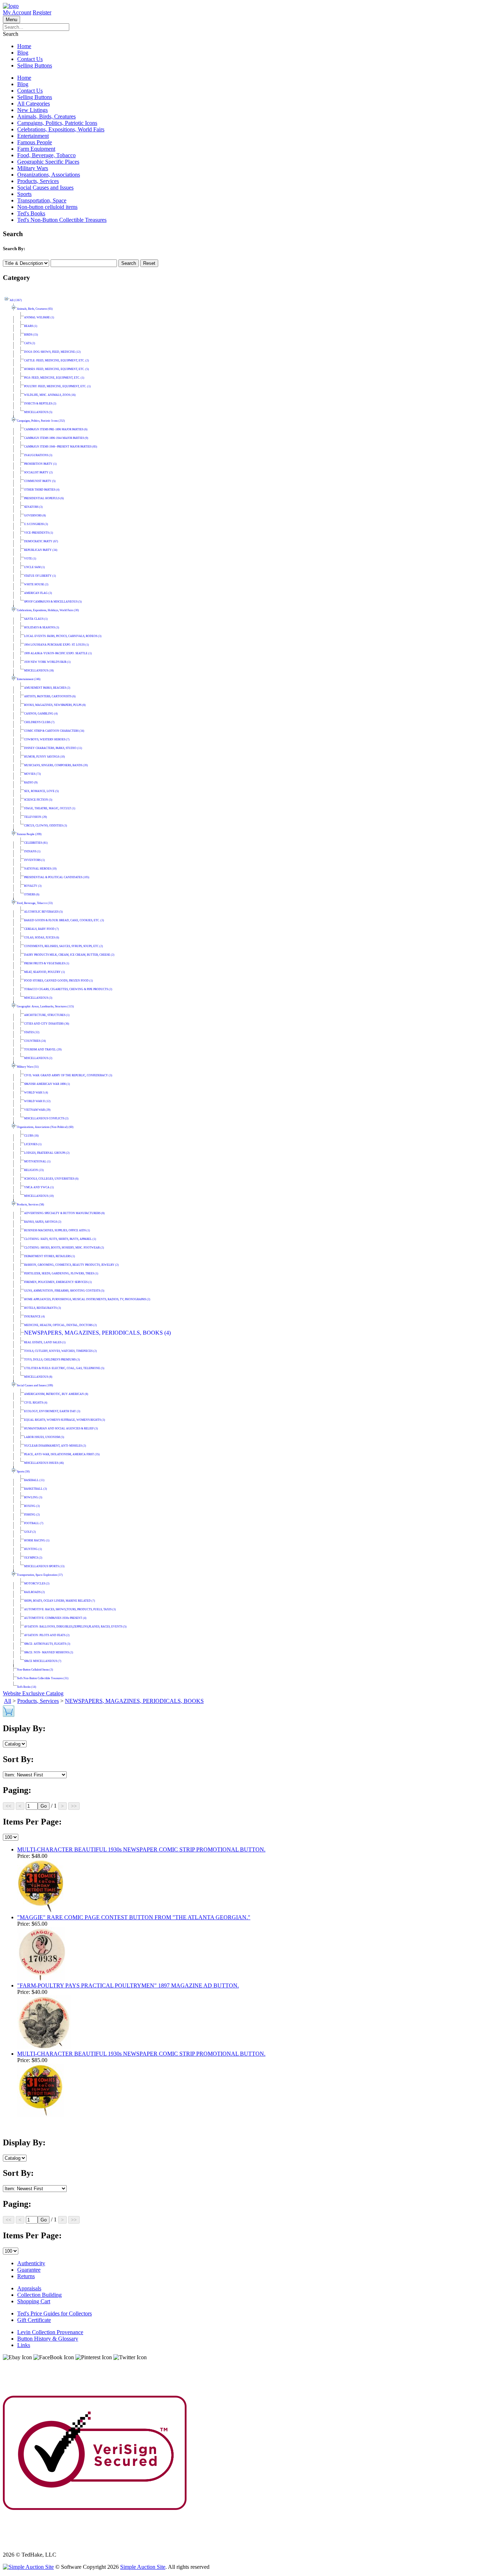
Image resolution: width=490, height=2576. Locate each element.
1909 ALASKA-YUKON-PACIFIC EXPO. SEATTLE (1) (58, 653)
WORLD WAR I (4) (36, 1093)
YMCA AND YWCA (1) (39, 1187)
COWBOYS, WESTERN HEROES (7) (47, 739)
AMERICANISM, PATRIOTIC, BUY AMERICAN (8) (56, 1394)
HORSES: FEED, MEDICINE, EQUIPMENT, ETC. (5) (56, 369)
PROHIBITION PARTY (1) (40, 464)
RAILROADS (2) (34, 1592)
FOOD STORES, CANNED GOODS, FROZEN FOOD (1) (58, 981)
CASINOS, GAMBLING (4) (41, 714)
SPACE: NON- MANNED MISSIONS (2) (49, 1652)
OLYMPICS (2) (33, 1558)
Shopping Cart (34, 2301)
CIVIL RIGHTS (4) (36, 1403)
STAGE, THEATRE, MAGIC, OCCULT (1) (50, 808)
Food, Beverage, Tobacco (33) (35, 903)
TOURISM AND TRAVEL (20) (43, 1050)
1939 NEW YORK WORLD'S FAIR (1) (47, 662)
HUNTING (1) (33, 1549)
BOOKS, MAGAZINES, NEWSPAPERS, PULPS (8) (55, 705)
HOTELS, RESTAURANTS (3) (43, 1308)
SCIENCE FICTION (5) (38, 800)
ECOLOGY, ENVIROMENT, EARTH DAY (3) (52, 1411)
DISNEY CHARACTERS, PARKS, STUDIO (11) (53, 748)
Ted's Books (31, 213)
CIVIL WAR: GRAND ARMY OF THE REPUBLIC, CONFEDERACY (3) (68, 1075)
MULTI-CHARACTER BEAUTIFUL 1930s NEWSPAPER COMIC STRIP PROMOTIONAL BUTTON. (141, 1849)
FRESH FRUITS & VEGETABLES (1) (47, 963)
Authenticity (31, 2263)
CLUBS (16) (31, 1136)
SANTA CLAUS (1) (36, 619)
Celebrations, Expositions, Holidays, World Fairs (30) (48, 610)
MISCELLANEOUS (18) (39, 671)
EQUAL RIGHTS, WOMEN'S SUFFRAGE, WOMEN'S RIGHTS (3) (65, 1420)
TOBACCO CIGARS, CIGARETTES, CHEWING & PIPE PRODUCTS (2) (68, 989)
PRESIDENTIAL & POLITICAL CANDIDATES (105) (57, 877)
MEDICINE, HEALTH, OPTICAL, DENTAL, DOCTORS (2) (60, 1325)
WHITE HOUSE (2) (36, 584)
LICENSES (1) (33, 1144)
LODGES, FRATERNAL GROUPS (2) (47, 1153)
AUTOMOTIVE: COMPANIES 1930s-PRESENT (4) (55, 1618)
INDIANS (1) (32, 851)
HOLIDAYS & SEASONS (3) (42, 627)
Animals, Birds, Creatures (46, 116)
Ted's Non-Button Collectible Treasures (62, 220)
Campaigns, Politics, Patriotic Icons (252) (41, 421)
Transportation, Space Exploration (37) (40, 1575)
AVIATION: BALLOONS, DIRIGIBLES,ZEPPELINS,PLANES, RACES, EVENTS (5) (75, 1627)
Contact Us (30, 59)
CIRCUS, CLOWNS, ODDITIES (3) (46, 826)
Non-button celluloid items (47, 207)
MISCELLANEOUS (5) (38, 412)
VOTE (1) (30, 559)
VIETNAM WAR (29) (37, 1110)
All (8, 1701)
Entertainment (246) (29, 679)
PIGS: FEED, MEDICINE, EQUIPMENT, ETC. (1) (54, 378)
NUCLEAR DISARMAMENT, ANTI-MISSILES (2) (55, 1446)
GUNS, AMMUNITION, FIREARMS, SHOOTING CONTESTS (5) (64, 1291)
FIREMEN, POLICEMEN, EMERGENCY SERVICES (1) (58, 1282)
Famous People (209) (29, 834)
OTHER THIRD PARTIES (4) (42, 490)
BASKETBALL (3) (36, 1489)
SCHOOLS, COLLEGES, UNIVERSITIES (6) (51, 1179)
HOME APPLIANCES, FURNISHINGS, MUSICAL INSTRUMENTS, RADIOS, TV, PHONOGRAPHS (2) (87, 1299)
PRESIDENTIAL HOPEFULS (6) (44, 498)
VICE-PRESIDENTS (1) (39, 533)
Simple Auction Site (143, 2567)
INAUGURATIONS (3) (38, 455)
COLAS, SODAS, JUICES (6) (42, 938)
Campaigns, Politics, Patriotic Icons (57, 123)
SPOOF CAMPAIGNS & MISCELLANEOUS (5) (53, 602)
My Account (17, 12)
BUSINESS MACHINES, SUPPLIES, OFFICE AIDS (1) (57, 1230)
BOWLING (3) (33, 1497)
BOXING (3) (32, 1506)
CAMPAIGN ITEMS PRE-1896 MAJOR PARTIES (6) (56, 429)
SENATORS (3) (33, 507)
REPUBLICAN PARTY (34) (41, 550)
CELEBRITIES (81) (36, 843)
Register (42, 12)
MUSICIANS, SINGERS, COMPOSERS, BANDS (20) (56, 765)
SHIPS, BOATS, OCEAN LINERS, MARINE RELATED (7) (60, 1601)
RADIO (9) (31, 783)
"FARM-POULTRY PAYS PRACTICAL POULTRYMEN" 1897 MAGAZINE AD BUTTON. (128, 1985)
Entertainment (33, 136)
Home (24, 46)
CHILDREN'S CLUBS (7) (39, 722)
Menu (11, 20)
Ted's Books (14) (27, 1687)
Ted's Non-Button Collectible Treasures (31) (43, 1678)
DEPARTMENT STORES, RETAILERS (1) (50, 1256)
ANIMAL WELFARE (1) (39, 317)
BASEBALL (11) (34, 1480)
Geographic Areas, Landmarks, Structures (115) (45, 1006)
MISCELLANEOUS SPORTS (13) (44, 1566)
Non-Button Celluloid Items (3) (35, 1670)
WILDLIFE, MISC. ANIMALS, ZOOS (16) (50, 395)
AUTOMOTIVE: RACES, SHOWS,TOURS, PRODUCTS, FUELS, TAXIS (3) (70, 1609)
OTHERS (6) (32, 894)
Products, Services (38, 181)
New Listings (32, 110)
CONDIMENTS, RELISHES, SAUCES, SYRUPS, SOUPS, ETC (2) (63, 946)
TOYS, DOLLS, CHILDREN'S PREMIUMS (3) (52, 1360)
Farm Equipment (36, 149)
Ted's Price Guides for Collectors (55, 2313)
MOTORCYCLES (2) (37, 1584)
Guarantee (29, 2270)
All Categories (34, 104)
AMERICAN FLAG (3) (38, 593)
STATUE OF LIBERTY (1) (40, 576)
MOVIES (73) (32, 774)
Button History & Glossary (48, 2339)
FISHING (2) (32, 1515)
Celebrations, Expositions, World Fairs (61, 129)
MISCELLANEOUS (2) (38, 1058)
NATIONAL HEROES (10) (40, 869)
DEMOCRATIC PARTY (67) (41, 541)
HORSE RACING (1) (37, 1540)
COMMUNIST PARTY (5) (40, 481)
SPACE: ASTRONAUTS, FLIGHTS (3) (47, 1644)
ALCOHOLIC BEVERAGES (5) (43, 912)
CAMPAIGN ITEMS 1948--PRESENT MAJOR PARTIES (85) (61, 447)
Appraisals (29, 2288)
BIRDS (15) (31, 335)
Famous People (35, 142)
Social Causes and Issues (45, 188)
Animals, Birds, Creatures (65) (35, 309)
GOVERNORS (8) (35, 516)
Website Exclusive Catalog (33, 1693)
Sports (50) (23, 1472)
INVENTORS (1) (34, 860)
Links (24, 2345)
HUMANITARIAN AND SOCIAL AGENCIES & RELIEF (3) (61, 1428)
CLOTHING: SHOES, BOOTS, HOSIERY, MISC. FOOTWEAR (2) (64, 1248)
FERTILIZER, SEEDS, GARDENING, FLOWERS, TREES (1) (61, 1273)
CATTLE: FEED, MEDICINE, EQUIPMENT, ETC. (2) (56, 360)
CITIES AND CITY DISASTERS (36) (47, 1024)
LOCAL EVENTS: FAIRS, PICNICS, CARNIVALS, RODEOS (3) (63, 636)
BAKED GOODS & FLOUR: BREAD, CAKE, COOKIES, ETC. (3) (64, 920)
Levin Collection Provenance (50, 2332)
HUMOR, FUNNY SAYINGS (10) (44, 757)
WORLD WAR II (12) (37, 1101)
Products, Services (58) (30, 1205)
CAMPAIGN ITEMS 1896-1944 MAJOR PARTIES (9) (56, 438)
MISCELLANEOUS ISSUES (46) (44, 1463)
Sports (24, 194)
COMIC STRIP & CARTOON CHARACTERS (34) (54, 731)
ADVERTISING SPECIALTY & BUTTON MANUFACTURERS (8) (64, 1213)
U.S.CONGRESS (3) (36, 524)
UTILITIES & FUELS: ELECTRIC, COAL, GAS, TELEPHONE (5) (64, 1368)
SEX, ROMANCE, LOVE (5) (41, 791)
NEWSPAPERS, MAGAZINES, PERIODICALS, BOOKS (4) (97, 1333)
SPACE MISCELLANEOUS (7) (43, 1661)
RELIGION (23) (34, 1170)
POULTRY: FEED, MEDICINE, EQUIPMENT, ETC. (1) (57, 386)
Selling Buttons (35, 65)
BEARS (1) (31, 326)
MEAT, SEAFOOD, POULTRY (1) (44, 972)
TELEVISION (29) (36, 817)
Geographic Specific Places (48, 162)
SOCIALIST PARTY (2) (38, 472)
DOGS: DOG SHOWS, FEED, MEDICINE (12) (52, 352)
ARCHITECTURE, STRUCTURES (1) (47, 1015)
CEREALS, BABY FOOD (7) (41, 929)
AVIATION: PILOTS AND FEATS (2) (47, 1635)
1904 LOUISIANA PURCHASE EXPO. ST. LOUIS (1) (56, 645)
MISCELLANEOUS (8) (38, 1377)
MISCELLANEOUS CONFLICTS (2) (46, 1118)
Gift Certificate (34, 2320)
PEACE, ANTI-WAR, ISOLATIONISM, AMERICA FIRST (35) (62, 1454)
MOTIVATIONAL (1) (37, 1161)
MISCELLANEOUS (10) (39, 1196)
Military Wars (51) (28, 1067)
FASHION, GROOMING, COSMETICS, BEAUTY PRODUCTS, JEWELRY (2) (71, 1265)
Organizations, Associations (49, 175)
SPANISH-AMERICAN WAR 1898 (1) (47, 1084)
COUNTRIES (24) (35, 1041)
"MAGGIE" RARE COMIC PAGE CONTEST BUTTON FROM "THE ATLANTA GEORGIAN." (134, 1917)
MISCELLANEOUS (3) (38, 998)
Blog (23, 53)
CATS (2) (30, 343)
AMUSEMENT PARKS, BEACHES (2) (47, 688)
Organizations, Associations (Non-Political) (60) (45, 1127)
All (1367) (16, 300)
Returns (26, 2276)
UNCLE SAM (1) (34, 567)
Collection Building (39, 2295)
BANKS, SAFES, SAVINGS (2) (43, 1222)
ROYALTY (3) (33, 886)
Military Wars (33, 168)
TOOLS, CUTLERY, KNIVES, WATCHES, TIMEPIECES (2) (60, 1351)
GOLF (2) (30, 1532)
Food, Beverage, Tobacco (46, 155)
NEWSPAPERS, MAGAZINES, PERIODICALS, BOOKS (134, 1701)
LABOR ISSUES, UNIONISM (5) (44, 1437)
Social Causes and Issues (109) (35, 1385)
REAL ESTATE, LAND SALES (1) (45, 1342)
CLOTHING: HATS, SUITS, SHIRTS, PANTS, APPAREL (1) (60, 1239)
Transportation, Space (42, 200)
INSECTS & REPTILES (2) (40, 404)
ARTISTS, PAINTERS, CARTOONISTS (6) (50, 696)
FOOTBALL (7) (34, 1523)
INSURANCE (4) (34, 1317)
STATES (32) (32, 1032)
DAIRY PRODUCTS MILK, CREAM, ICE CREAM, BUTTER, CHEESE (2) (69, 955)
